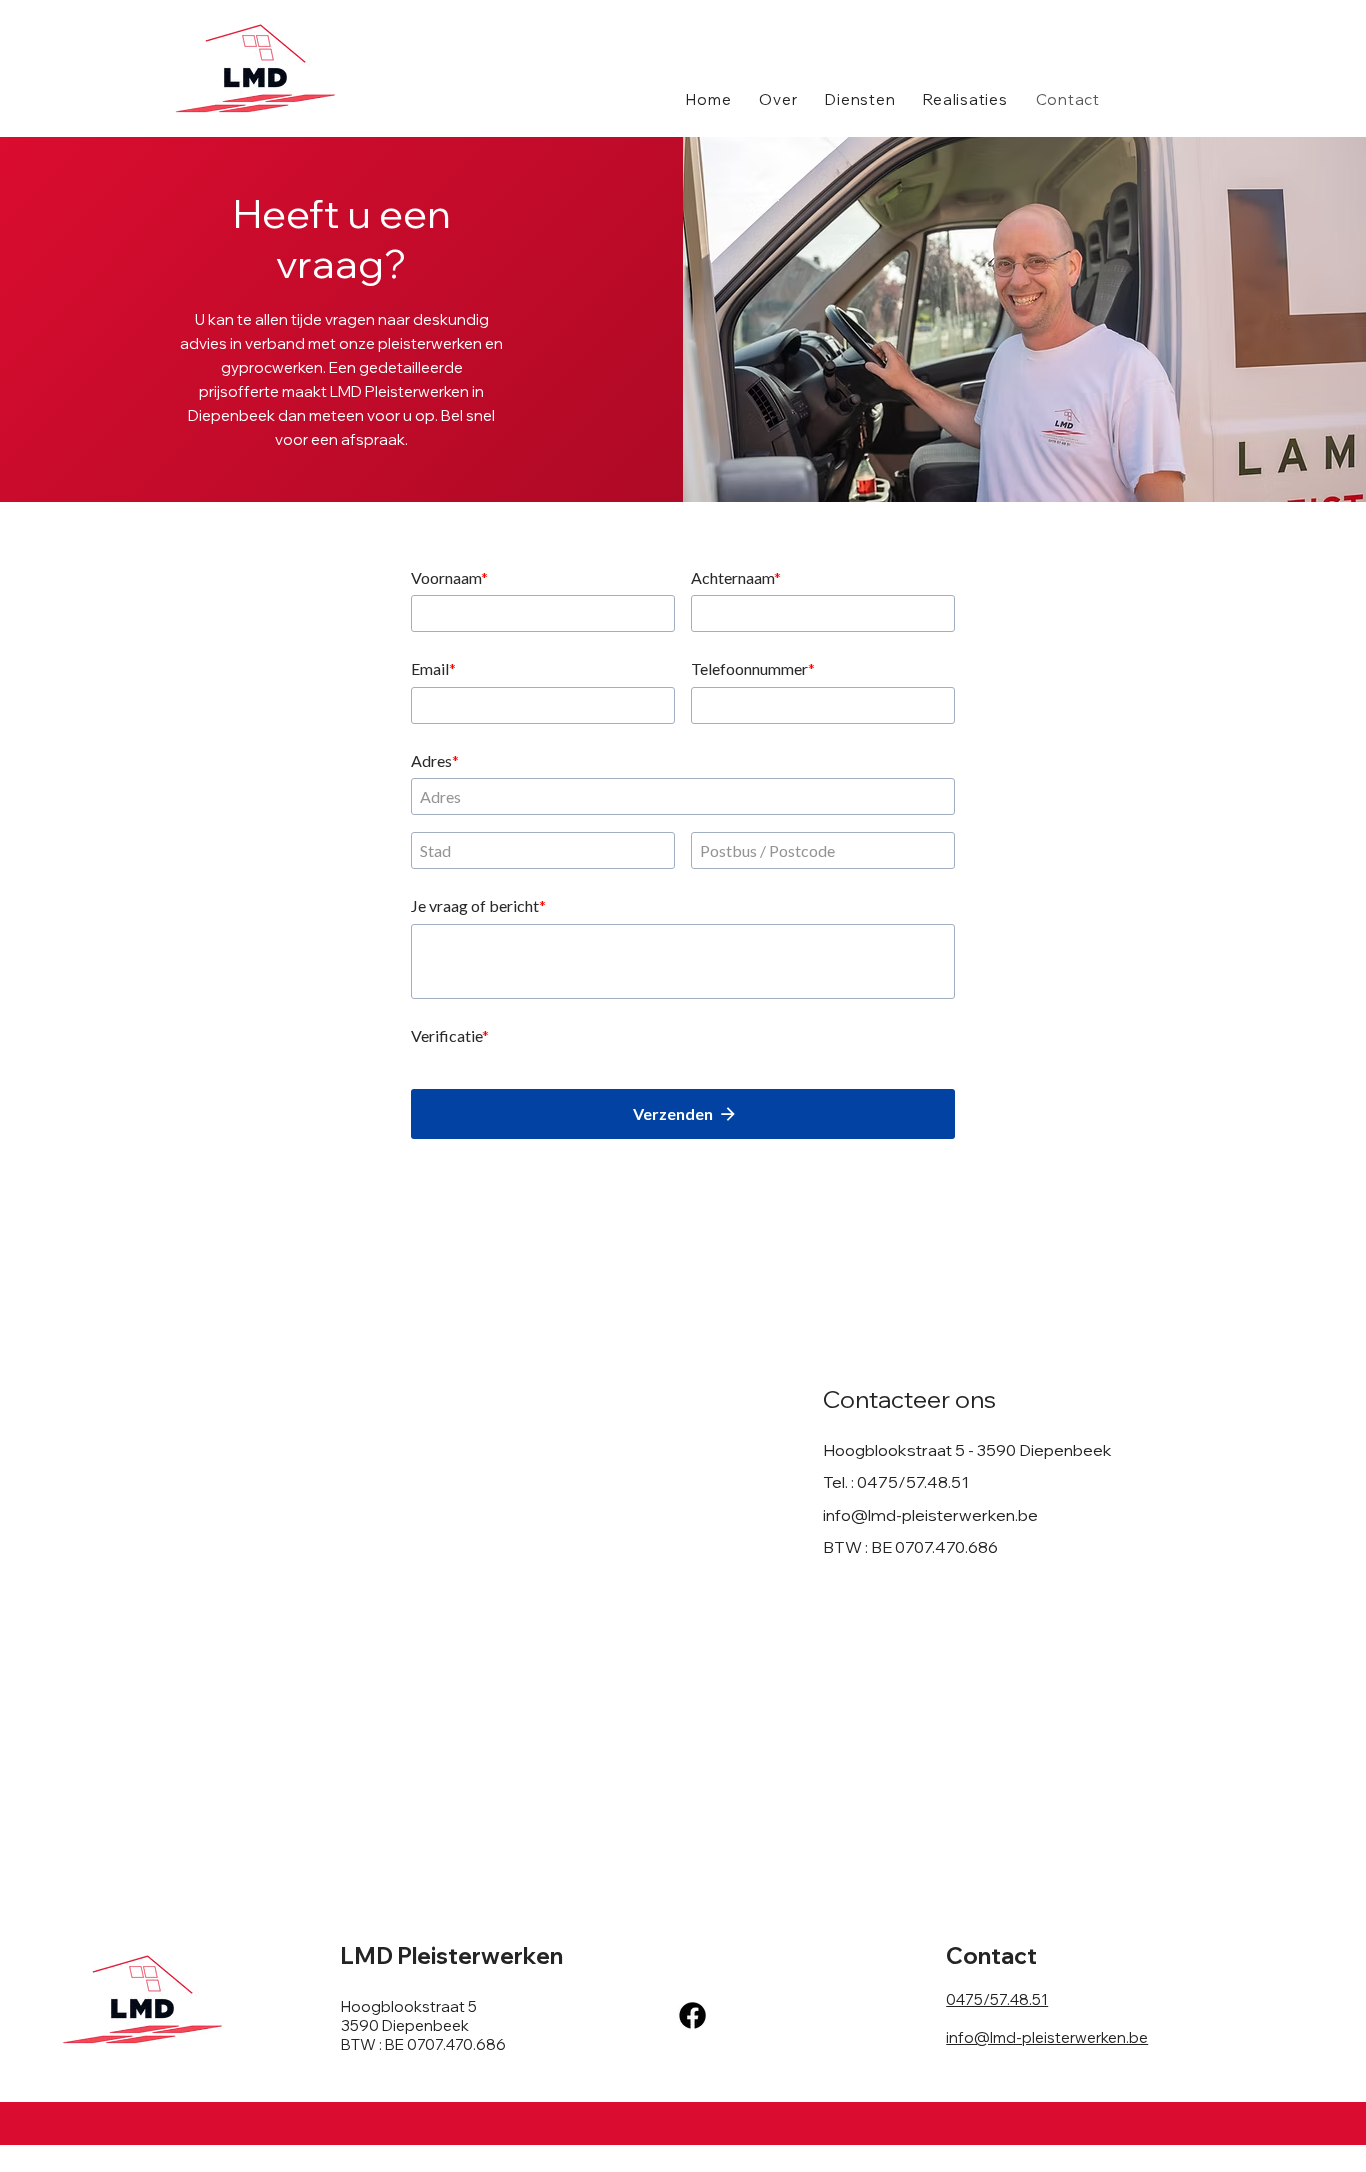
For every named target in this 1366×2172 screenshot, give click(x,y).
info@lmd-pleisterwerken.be (930, 1515)
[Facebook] (692, 2015)
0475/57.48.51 (913, 1482)
